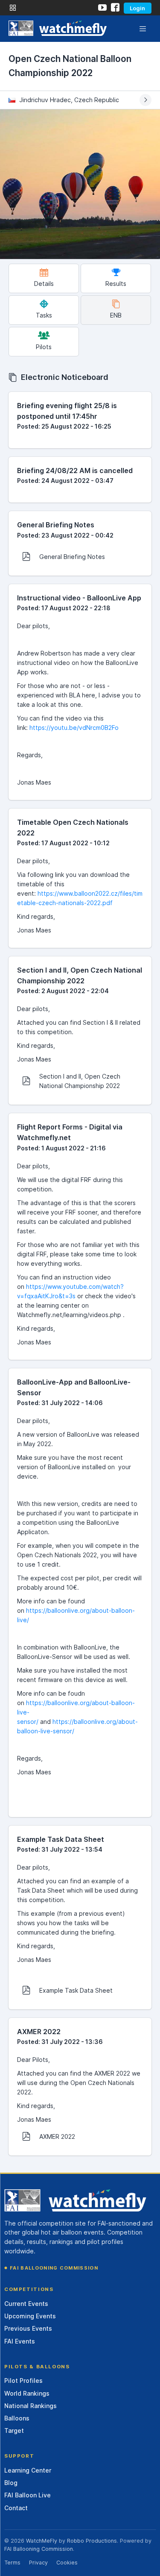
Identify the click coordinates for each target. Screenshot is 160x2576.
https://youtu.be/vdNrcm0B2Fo (74, 728)
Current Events (26, 2304)
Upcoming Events (30, 2316)
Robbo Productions (92, 2541)
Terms (12, 2563)
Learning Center (28, 2470)
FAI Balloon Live (28, 2495)
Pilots (44, 347)
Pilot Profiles (23, 2380)
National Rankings (31, 2406)
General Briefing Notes (72, 557)
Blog (11, 2483)
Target (14, 2430)
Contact (16, 2508)
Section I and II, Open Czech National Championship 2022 (80, 1081)
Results (116, 284)
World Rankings (27, 2393)
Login (137, 8)
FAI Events (20, 2341)
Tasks (44, 315)
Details (44, 284)
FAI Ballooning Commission (54, 2268)
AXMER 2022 (57, 2136)
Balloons (17, 2418)
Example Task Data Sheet (76, 1990)
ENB (116, 315)
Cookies (67, 2563)
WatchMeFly (42, 2541)
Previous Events (28, 2328)
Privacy (38, 2563)
